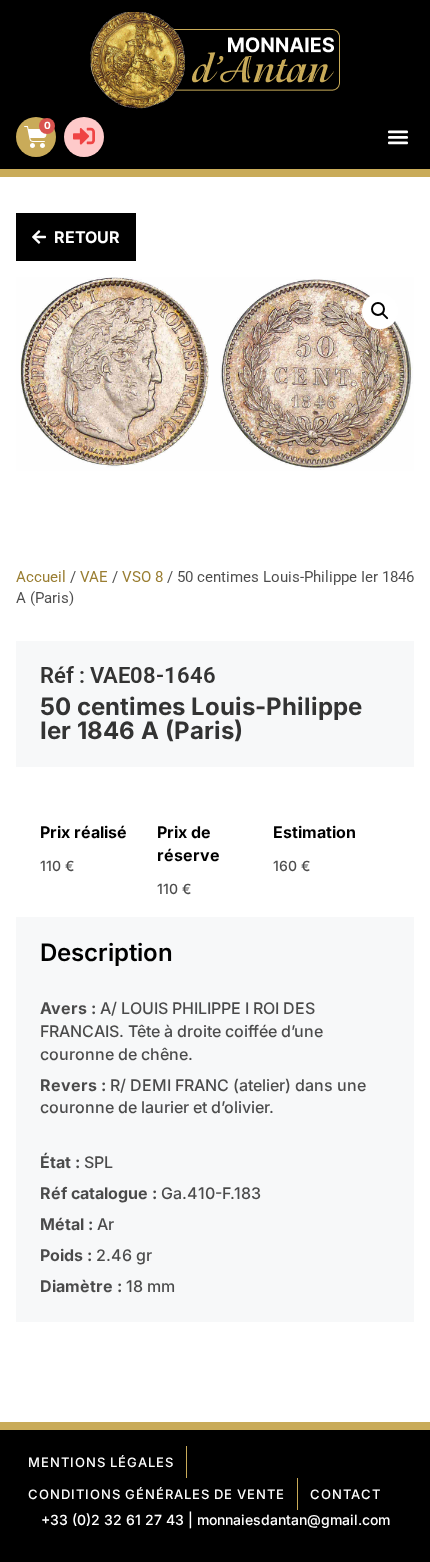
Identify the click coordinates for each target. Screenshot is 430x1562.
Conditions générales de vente (156, 1494)
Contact (345, 1494)
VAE (94, 577)
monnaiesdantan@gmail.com (293, 1519)
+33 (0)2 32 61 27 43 (112, 1519)
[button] (397, 137)
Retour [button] (87, 237)
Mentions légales (101, 1462)
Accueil (41, 577)
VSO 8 (142, 577)
